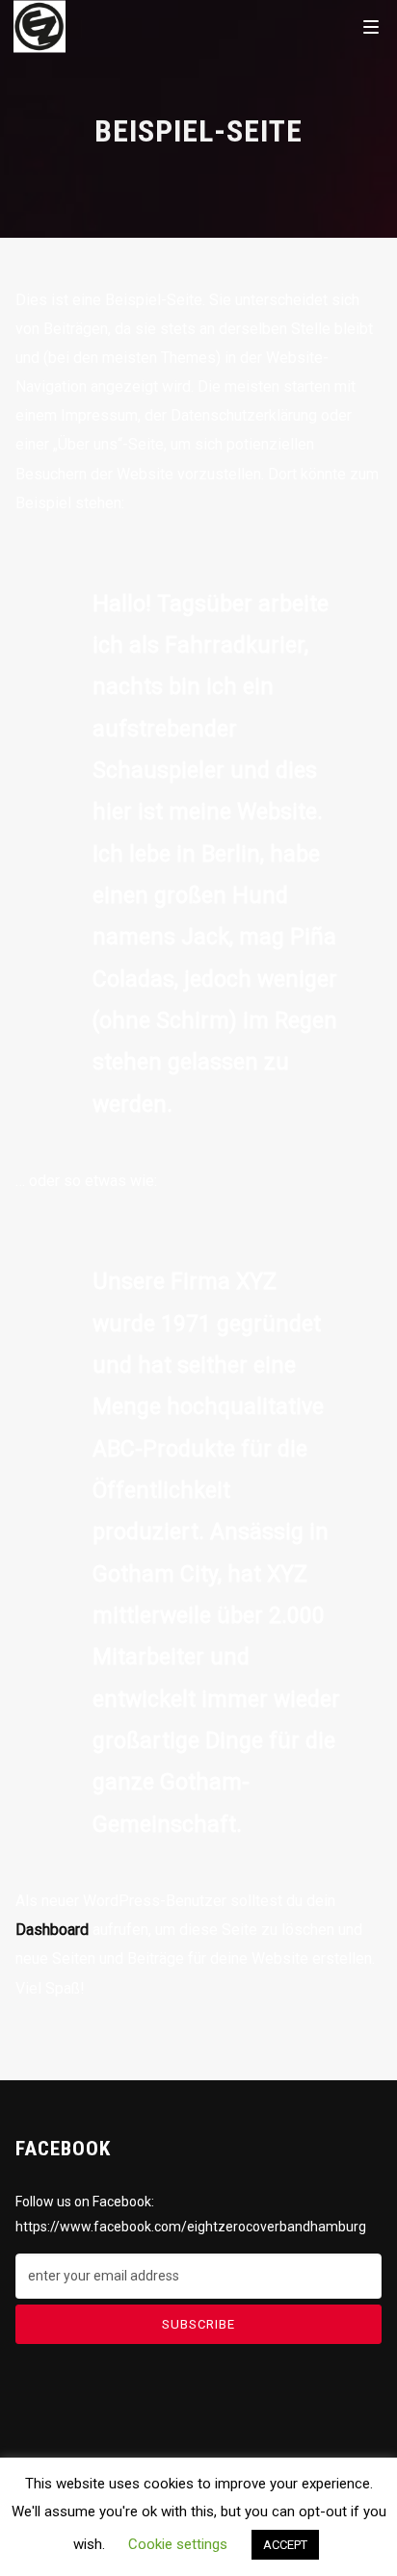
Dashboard (52, 1930)
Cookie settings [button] (178, 2544)
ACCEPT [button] (285, 2545)
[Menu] (371, 26)
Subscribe (198, 2324)
